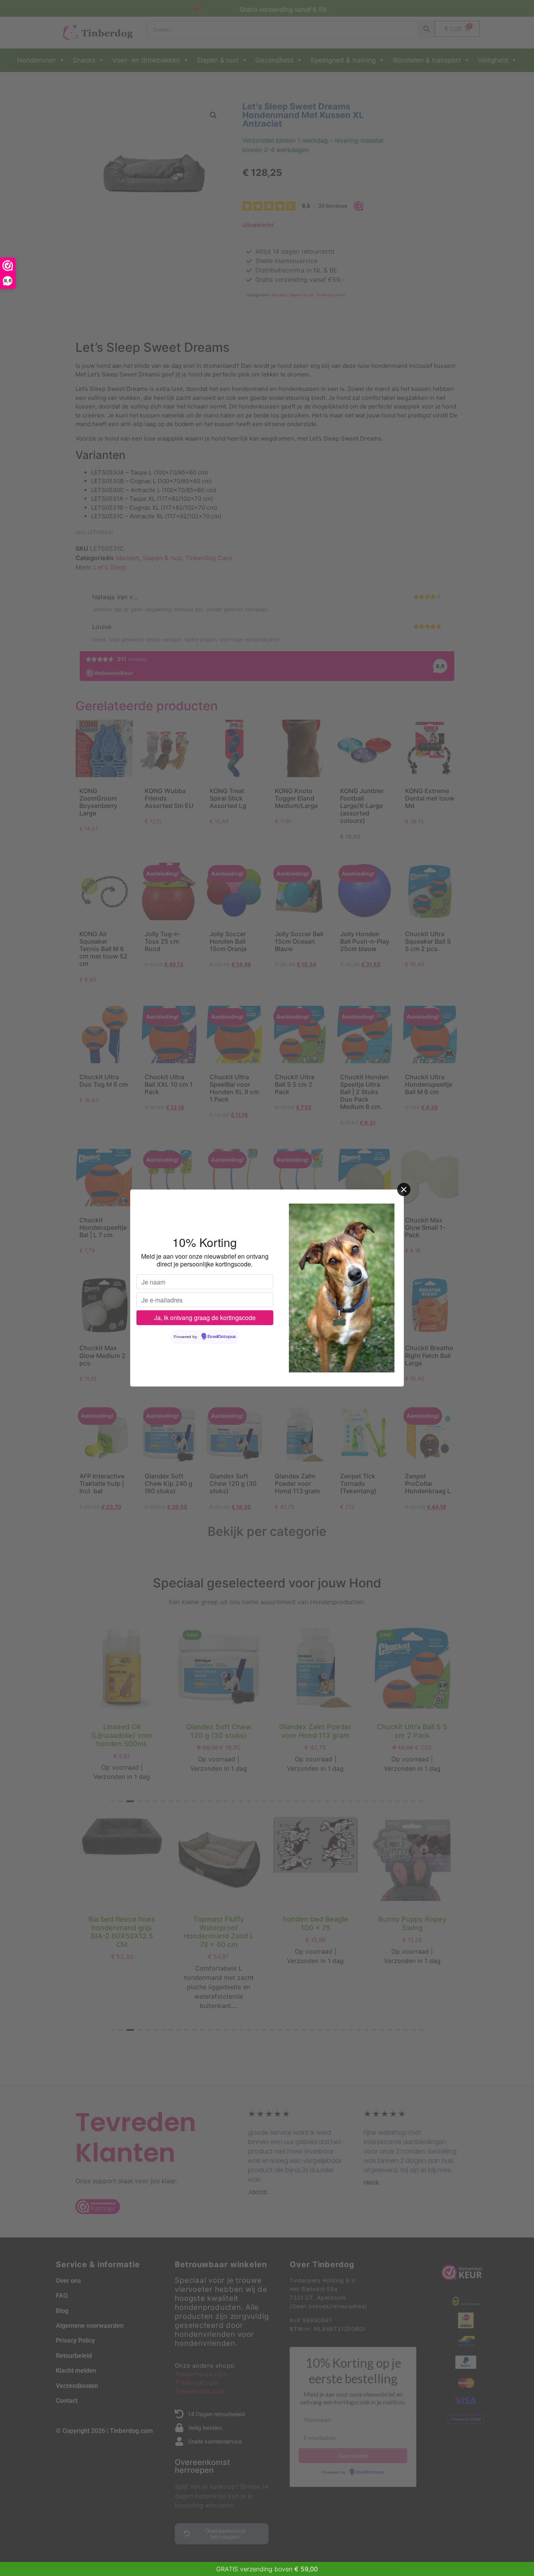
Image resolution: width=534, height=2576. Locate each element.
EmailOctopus (222, 1337)
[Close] (404, 1189)
